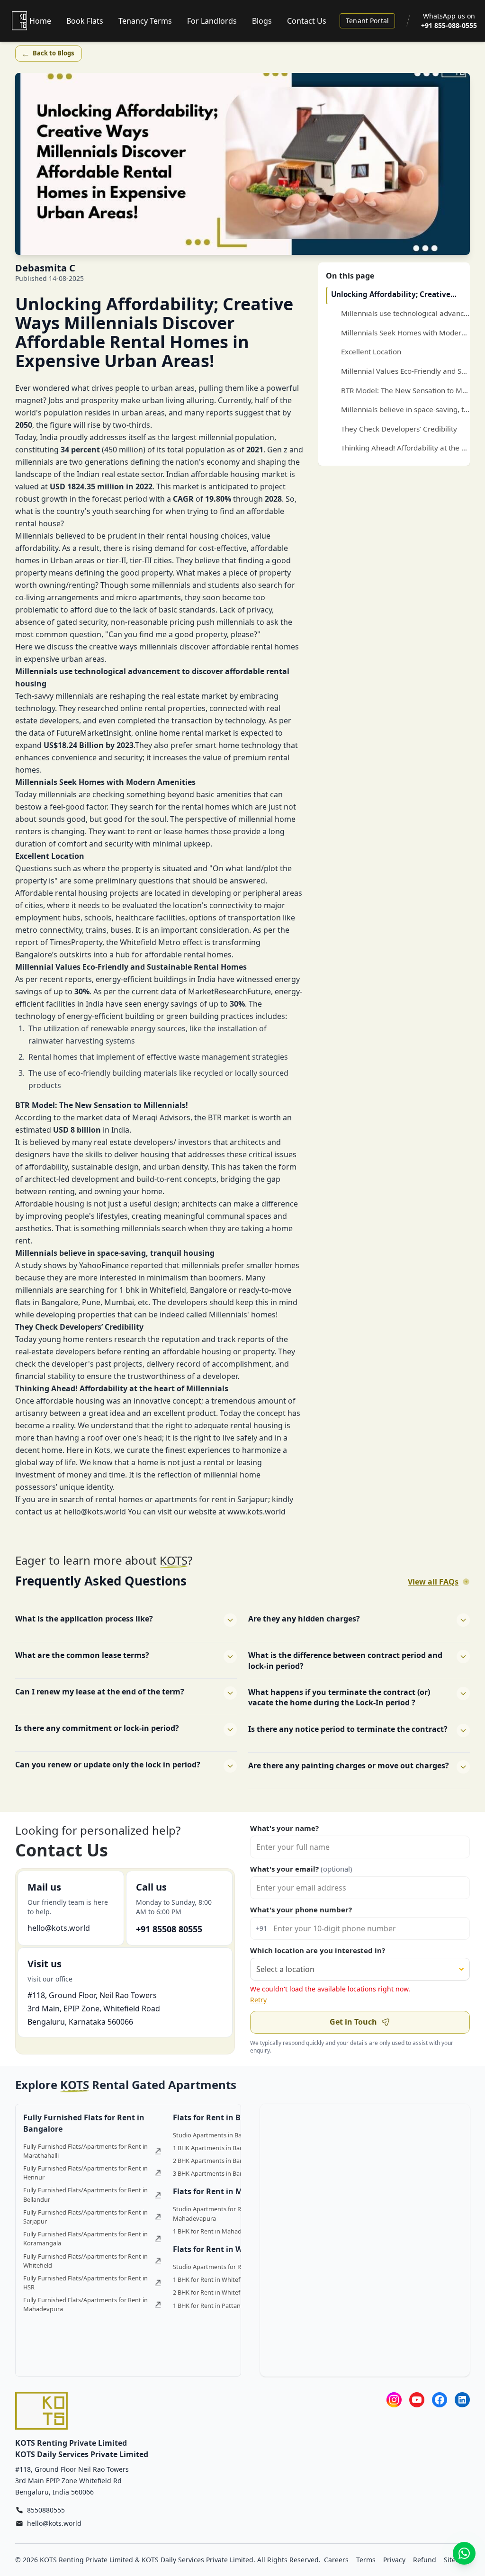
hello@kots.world (59, 1928)
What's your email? (301, 1869)
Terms (366, 2560)
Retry (258, 2000)
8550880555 (46, 2510)
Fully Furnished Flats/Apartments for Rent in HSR (85, 2283)
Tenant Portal (367, 21)
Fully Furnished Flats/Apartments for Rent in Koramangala (85, 2238)
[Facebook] (440, 2400)
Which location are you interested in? (318, 1950)
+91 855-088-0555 (449, 25)
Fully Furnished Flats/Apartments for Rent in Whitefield (85, 2261)
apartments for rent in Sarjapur (211, 1499)
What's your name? (284, 1828)
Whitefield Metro (150, 942)
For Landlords (212, 21)
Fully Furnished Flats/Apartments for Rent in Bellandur (85, 2194)
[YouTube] (417, 2400)
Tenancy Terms (145, 21)
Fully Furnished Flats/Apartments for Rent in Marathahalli (85, 2151)
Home (40, 21)
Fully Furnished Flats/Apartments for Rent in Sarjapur (85, 2217)
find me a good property (183, 634)
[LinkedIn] (462, 2400)
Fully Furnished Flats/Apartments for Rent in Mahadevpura (85, 2304)
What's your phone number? (301, 1909)
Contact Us (307, 21)
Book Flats (85, 21)
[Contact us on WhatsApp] (464, 2553)
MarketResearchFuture (229, 991)
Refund (425, 2560)
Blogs (262, 21)
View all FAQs (433, 1582)
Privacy (394, 2560)
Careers (336, 2560)
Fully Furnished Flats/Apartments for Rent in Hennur (85, 2173)
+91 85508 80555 (169, 1929)
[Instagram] (394, 2400)
